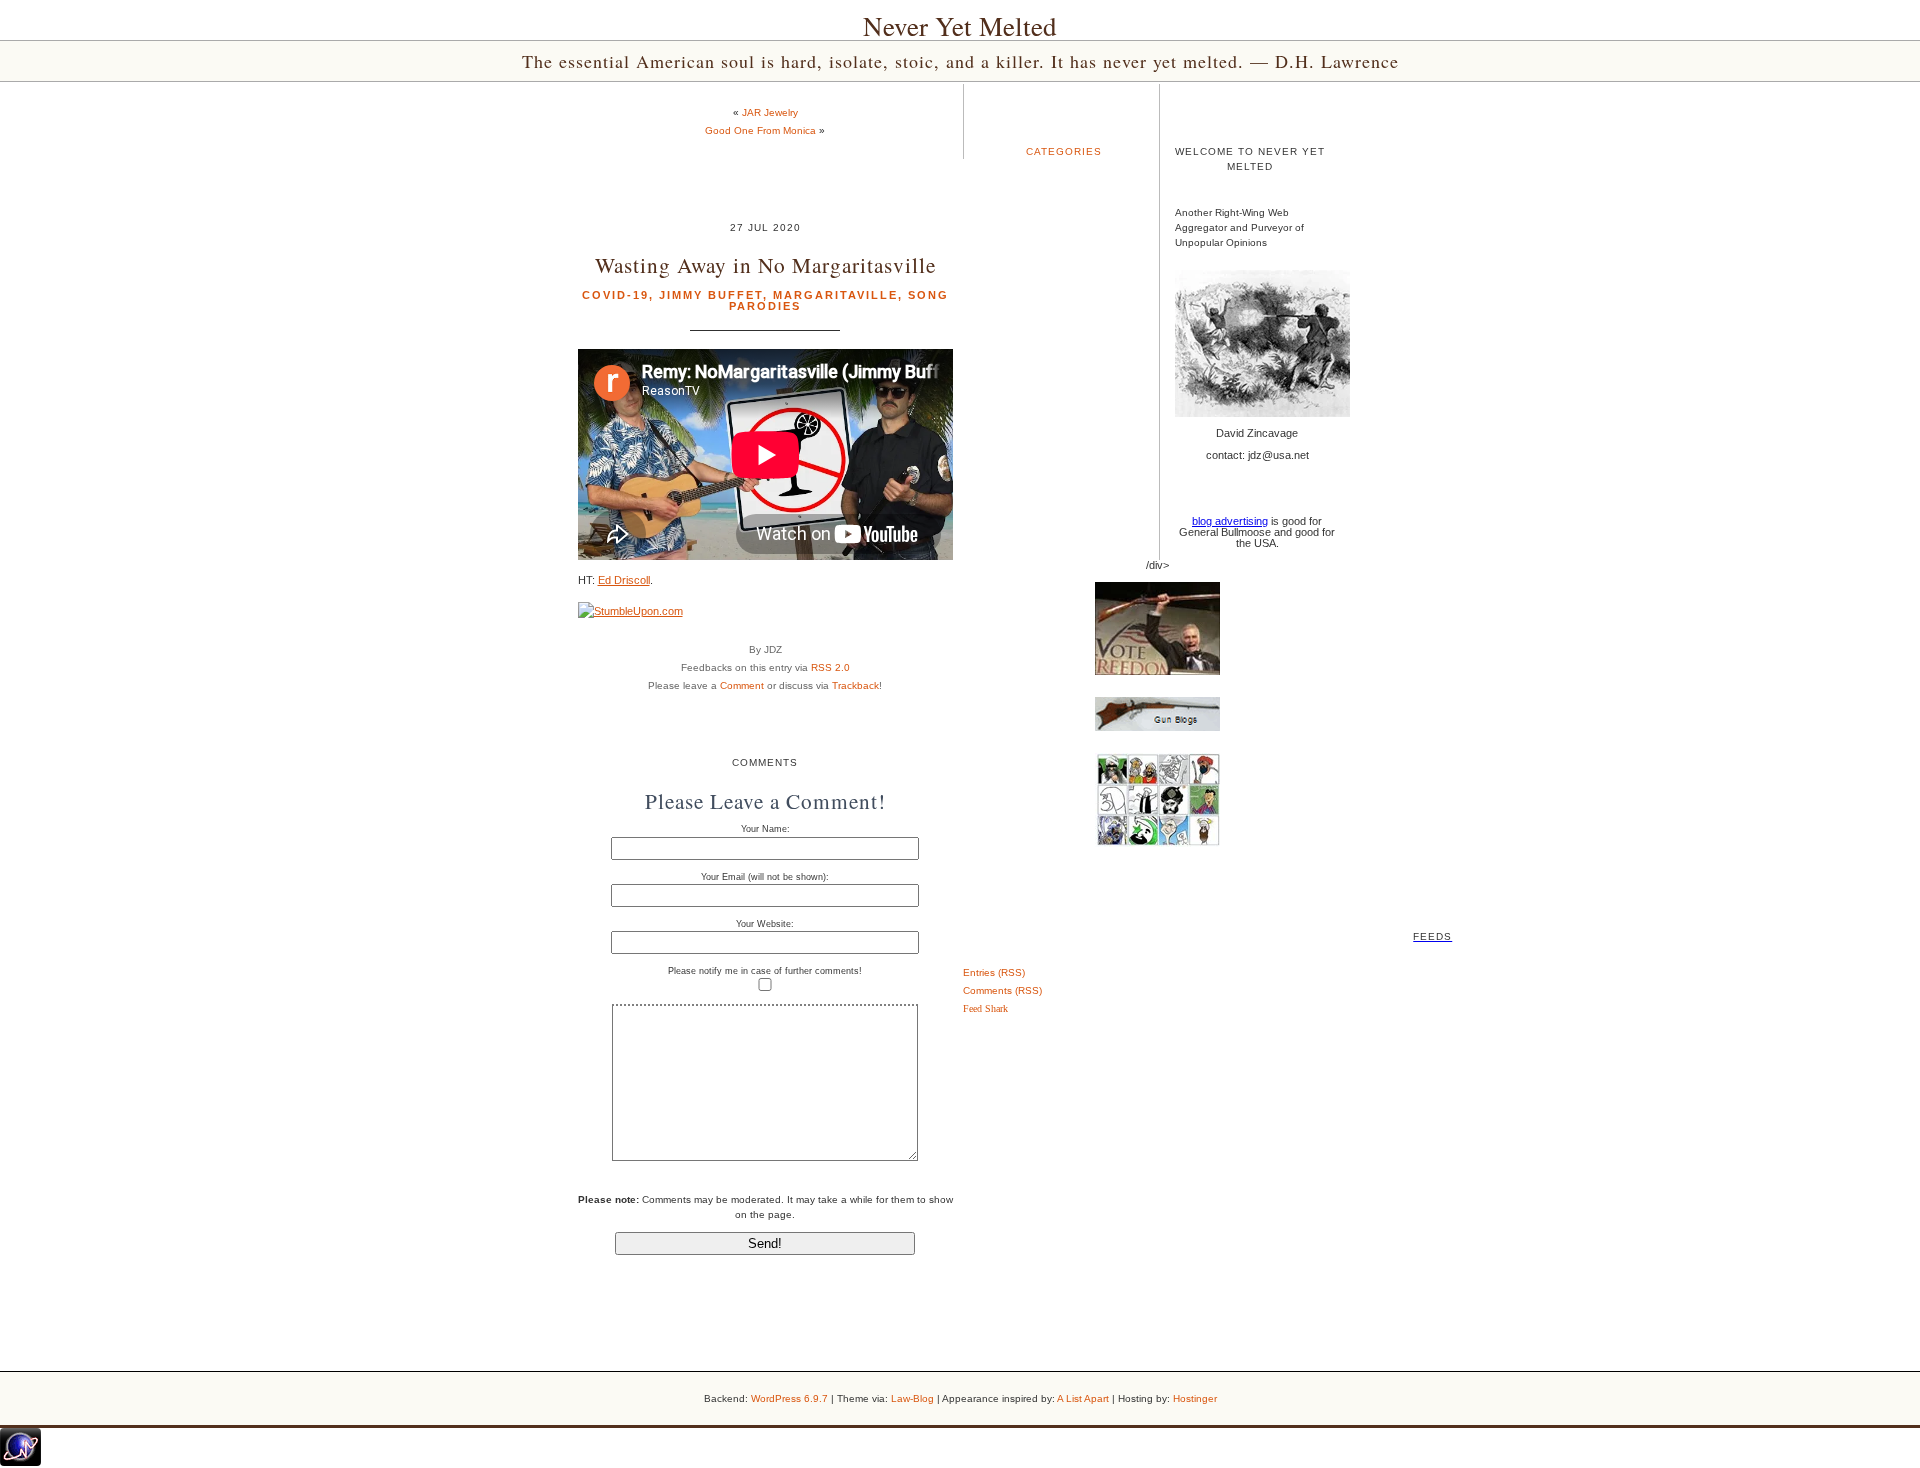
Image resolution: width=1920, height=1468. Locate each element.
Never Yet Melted (960, 26)
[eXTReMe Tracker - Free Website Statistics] (20, 1462)
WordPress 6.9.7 (789, 1398)
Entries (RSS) (994, 972)
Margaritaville (835, 295)
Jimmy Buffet (711, 295)
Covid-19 (615, 295)
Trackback (855, 685)
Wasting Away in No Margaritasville (765, 264)
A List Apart (1083, 1398)
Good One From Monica (760, 130)
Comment (742, 685)
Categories (1064, 151)
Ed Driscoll (624, 580)
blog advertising (1230, 521)
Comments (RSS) (1002, 990)
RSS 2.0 (830, 667)
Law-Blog (912, 1398)
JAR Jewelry (770, 112)
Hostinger (1195, 1398)
